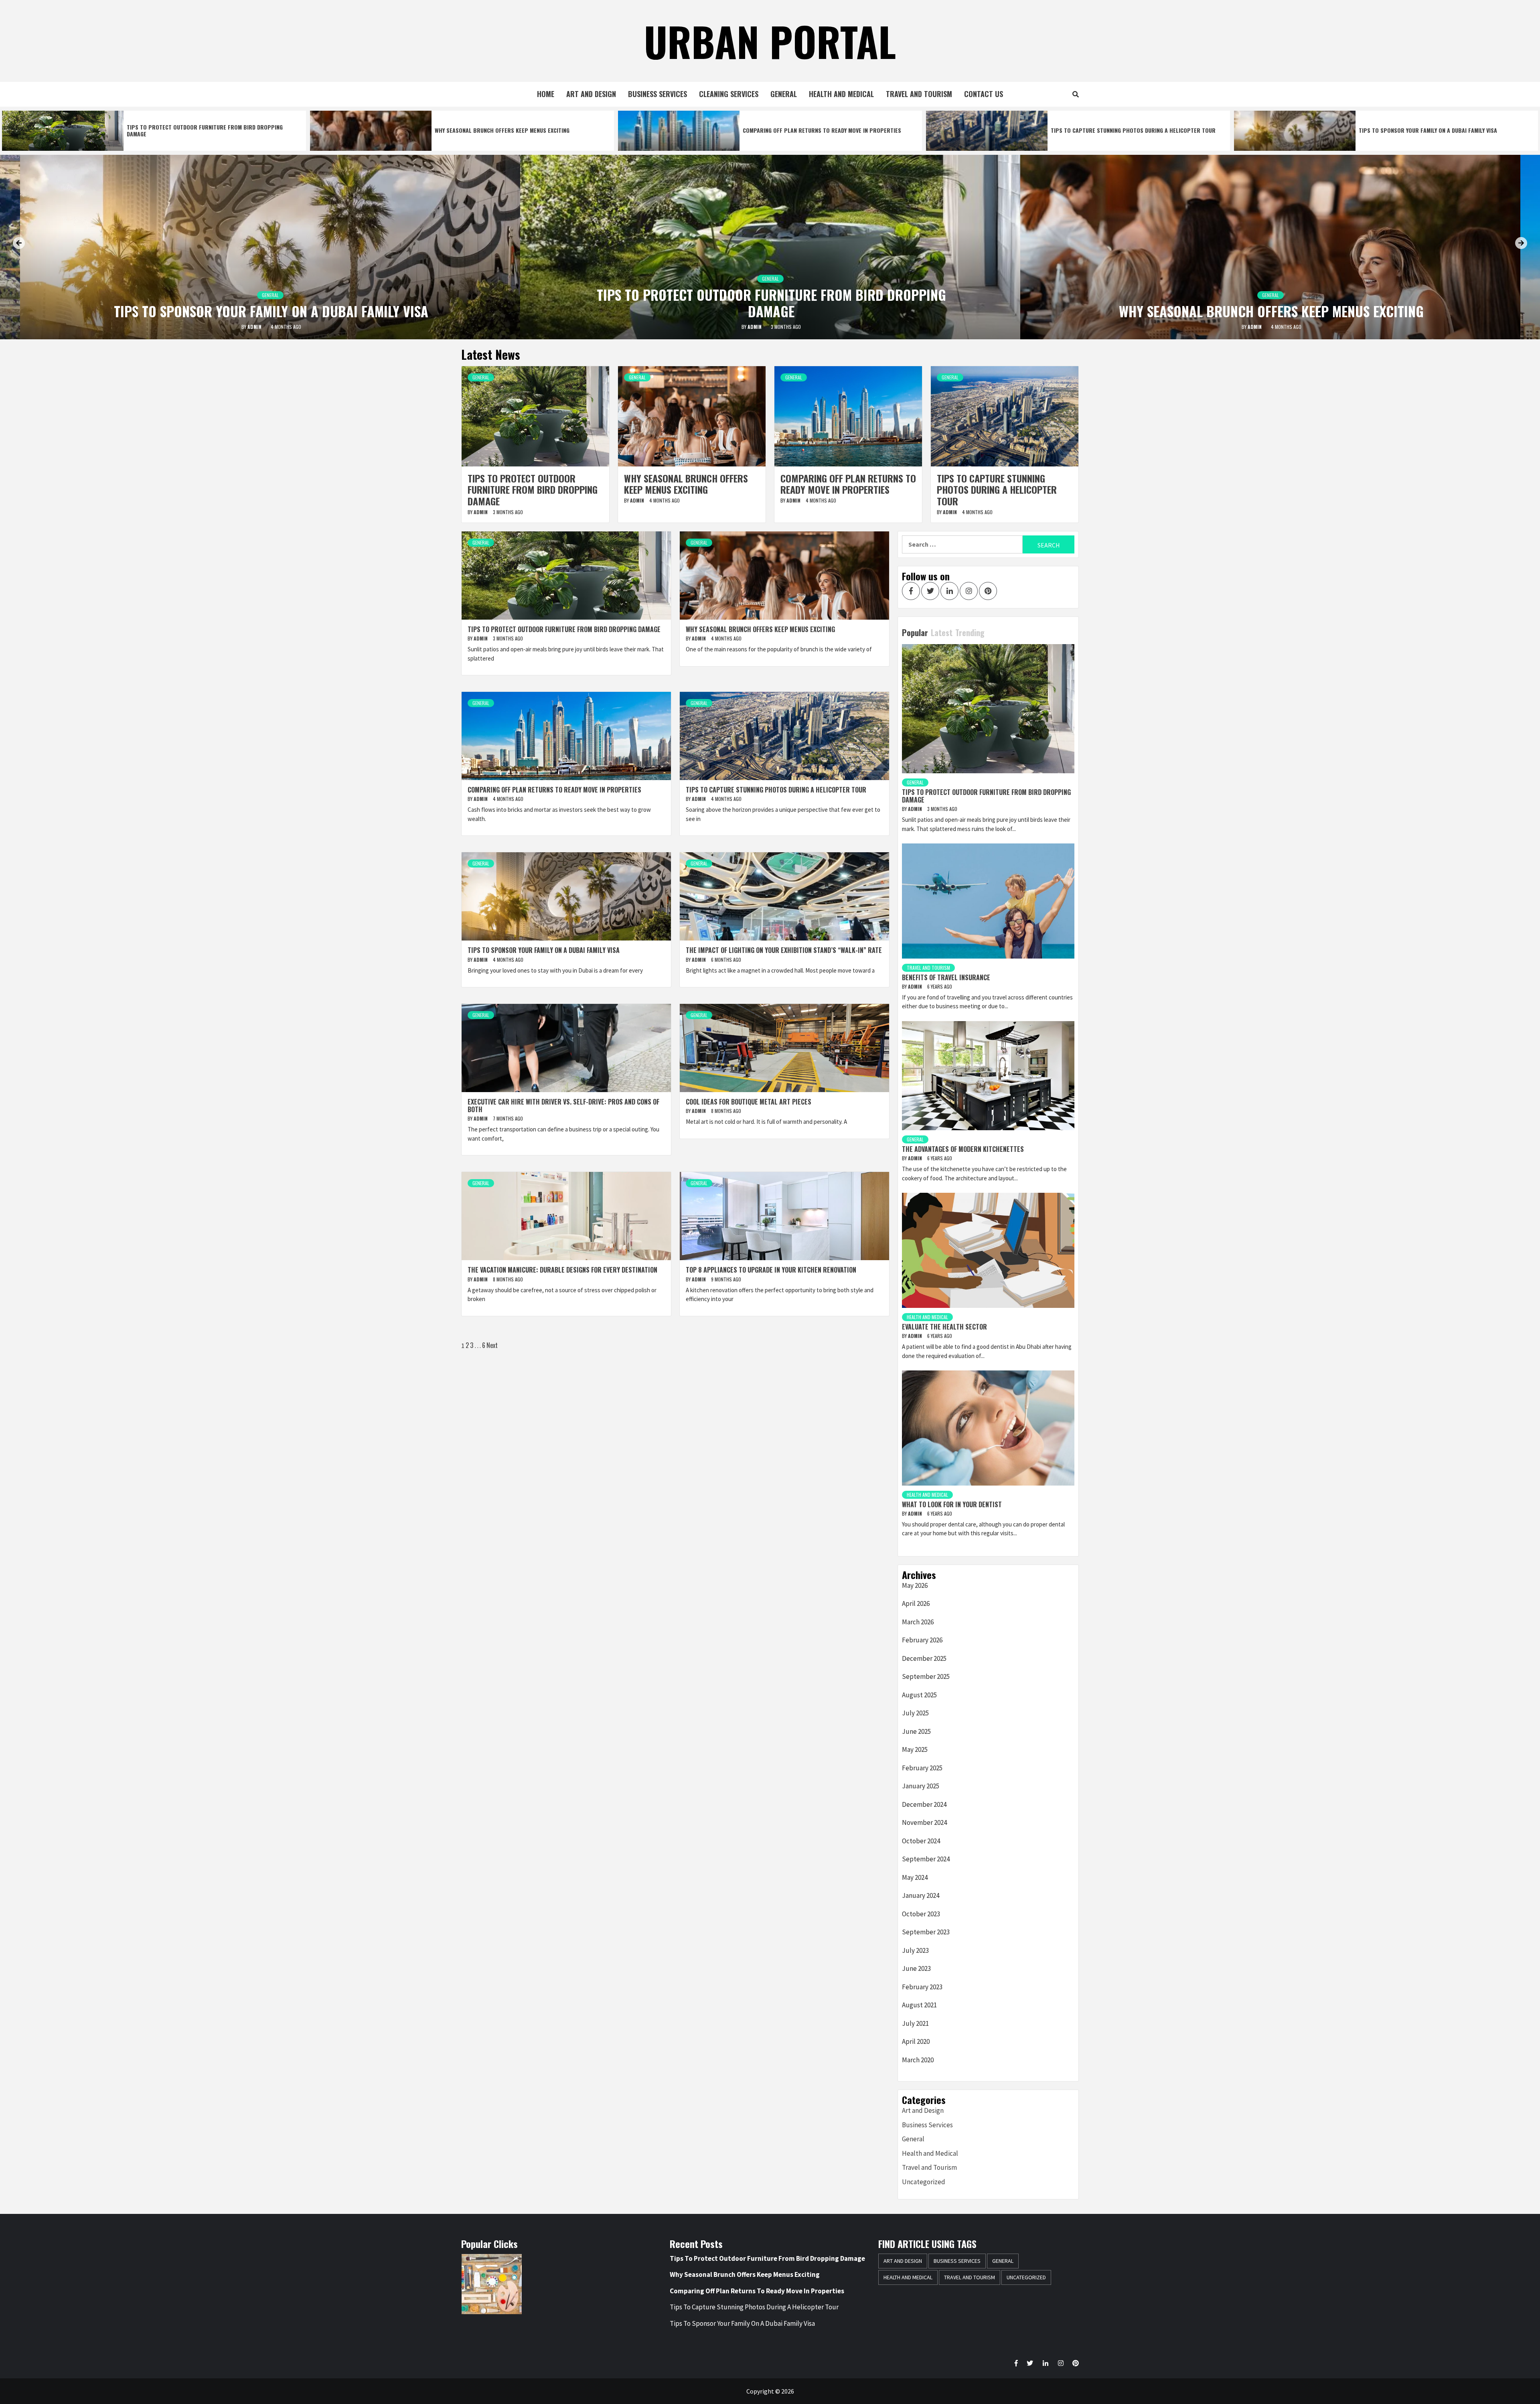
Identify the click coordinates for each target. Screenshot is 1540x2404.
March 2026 (918, 1622)
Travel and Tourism (919, 94)
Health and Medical (841, 94)
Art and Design (591, 94)
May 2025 (915, 1749)
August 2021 (919, 2005)
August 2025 (919, 1695)
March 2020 (918, 2060)
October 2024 (921, 1841)
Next (492, 1345)
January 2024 (921, 1895)
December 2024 (924, 1804)
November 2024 (924, 1822)
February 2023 (922, 1987)
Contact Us (984, 94)
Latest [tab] (942, 632)
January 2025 (921, 1786)
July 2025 (915, 1713)
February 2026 (922, 1640)
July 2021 (915, 2023)
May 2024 (915, 1877)
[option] (154, 131)
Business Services (658, 94)
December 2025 (924, 1658)
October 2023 (921, 1914)
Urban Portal (770, 41)
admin (255, 327)
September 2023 (926, 1932)
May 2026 (915, 1585)
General (784, 94)
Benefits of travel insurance (946, 977)
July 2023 (915, 1950)
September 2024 (926, 1859)
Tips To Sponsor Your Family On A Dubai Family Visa (1428, 130)
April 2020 (916, 2041)
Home (546, 94)
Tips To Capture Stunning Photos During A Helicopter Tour (1133, 130)
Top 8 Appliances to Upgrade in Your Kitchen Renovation (771, 1270)
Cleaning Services (729, 94)
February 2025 (922, 1768)
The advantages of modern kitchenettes (963, 1149)
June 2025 (916, 1731)
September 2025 (926, 1676)
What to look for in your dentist (952, 1504)
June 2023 (916, 1968)
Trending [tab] (970, 632)
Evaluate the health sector (944, 1327)
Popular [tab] (915, 632)
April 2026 (916, 1603)
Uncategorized (924, 2182)
